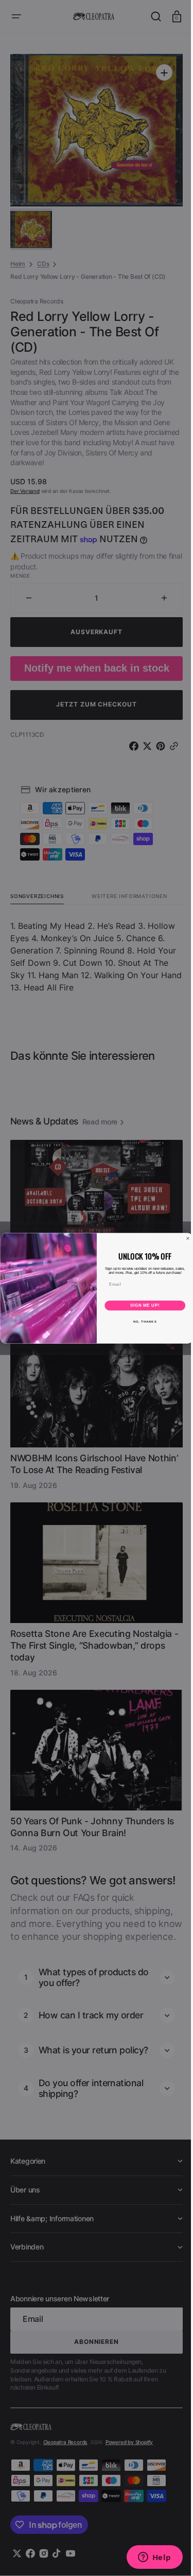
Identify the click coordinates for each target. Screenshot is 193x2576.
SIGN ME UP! (141, 1305)
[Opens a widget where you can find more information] (147, 2558)
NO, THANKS (141, 1321)
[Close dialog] (184, 1238)
